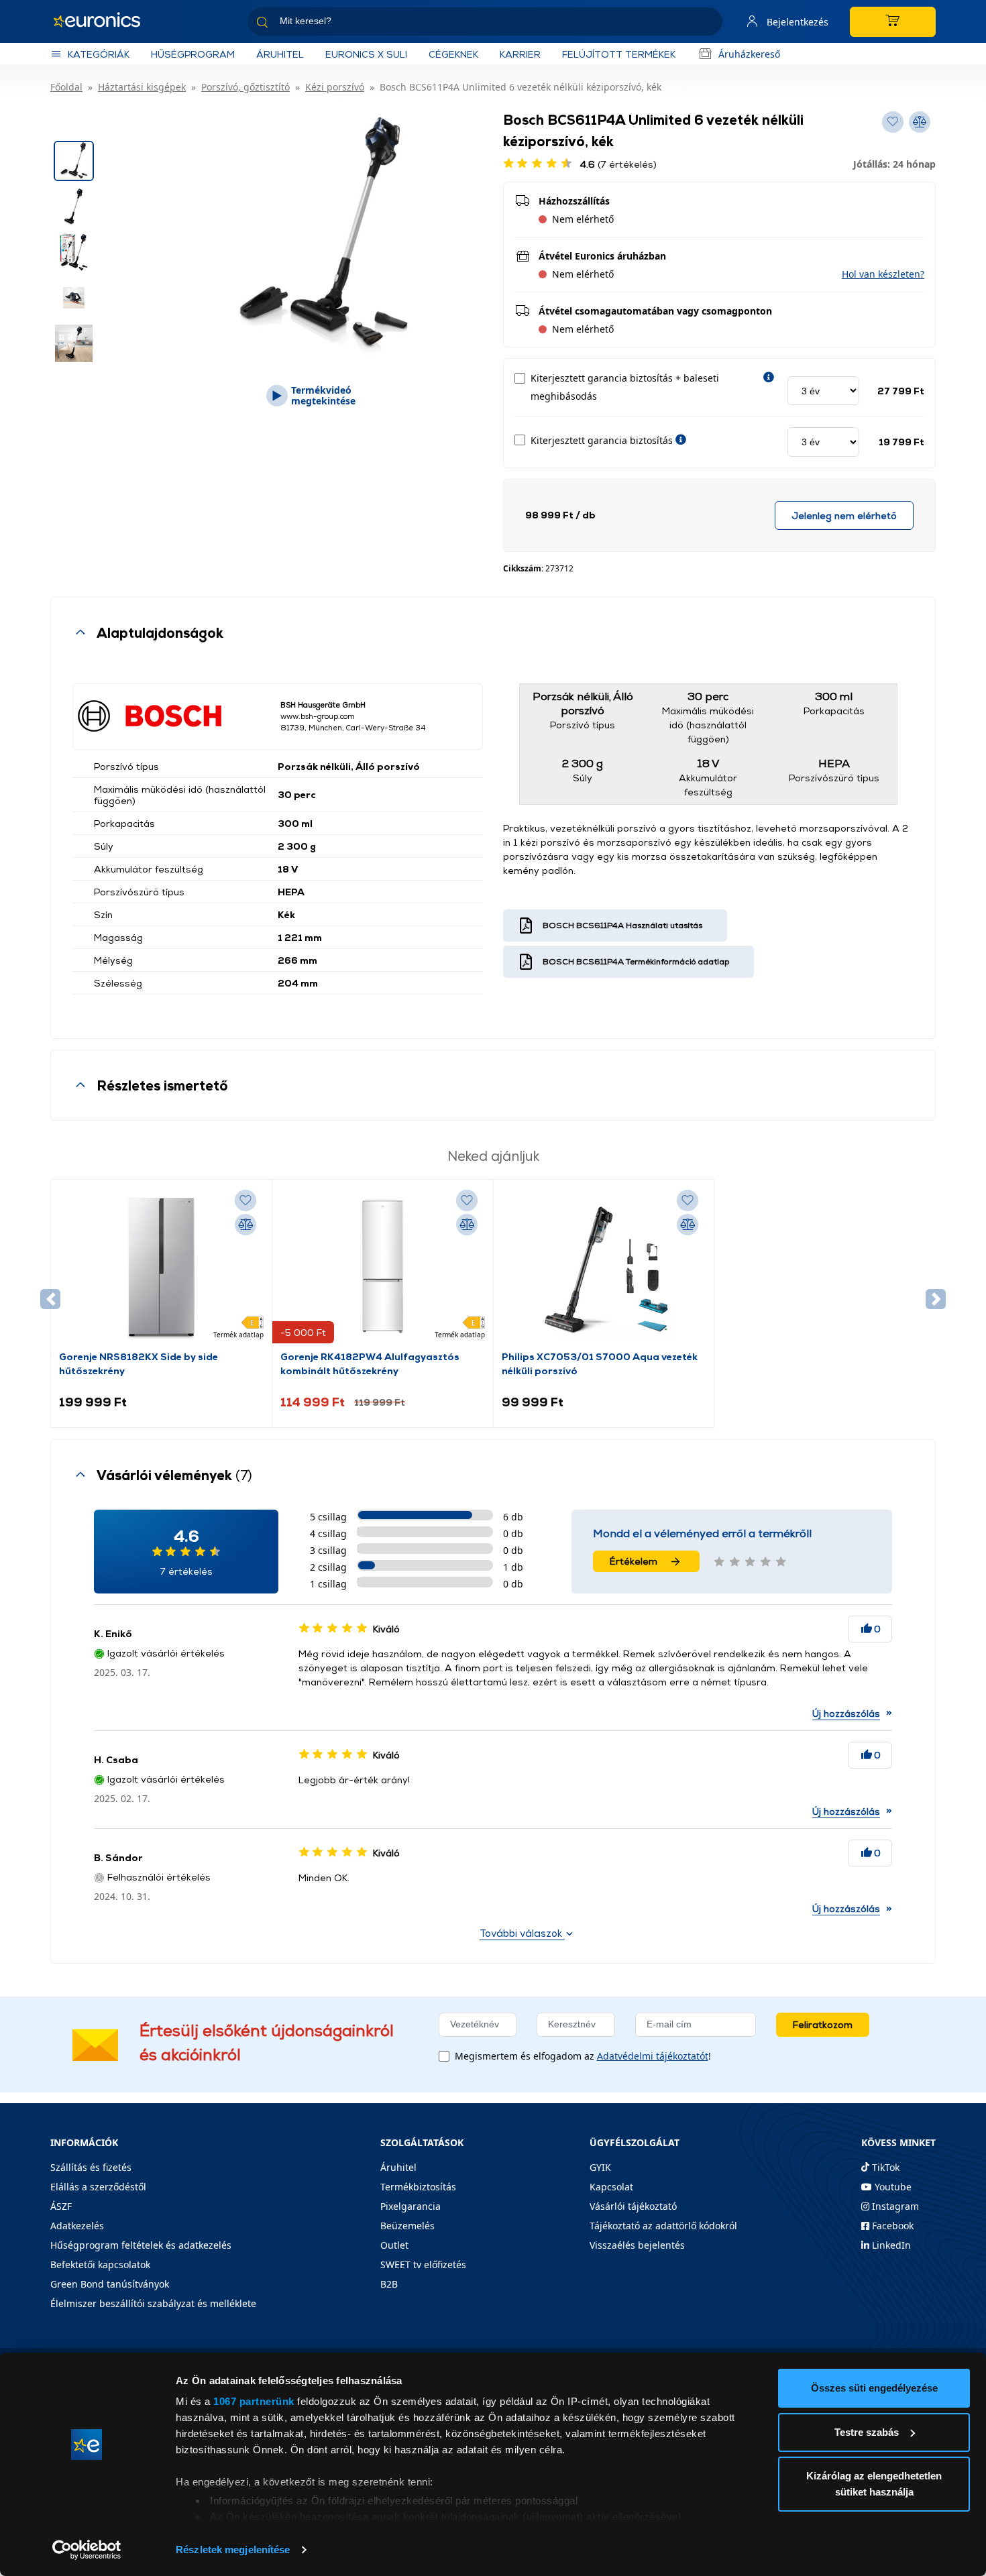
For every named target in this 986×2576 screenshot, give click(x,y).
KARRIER (520, 54)
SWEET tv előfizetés (423, 2264)
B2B (389, 2284)
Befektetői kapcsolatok (100, 2264)
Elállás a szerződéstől (98, 2187)
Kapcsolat (611, 2187)
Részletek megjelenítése (233, 2550)
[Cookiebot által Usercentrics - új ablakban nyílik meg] (87, 2550)
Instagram (894, 2206)
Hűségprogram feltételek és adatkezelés (141, 2245)
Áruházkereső (749, 54)
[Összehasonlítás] (245, 1225)
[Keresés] (707, 24)
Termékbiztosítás (418, 2187)
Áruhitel (280, 54)
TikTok (884, 2167)
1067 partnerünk (254, 2401)
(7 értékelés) (618, 164)
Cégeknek (453, 54)
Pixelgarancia (410, 2206)
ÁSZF (61, 2206)
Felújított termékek (619, 54)
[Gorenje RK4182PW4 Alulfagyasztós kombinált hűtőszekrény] (382, 1268)
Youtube (892, 2187)
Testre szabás (867, 2432)
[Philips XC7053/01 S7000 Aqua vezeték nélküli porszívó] (604, 1268)
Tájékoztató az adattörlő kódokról (663, 2226)
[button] (883, 274)
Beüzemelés (407, 2226)
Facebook (891, 2226)
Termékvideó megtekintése (323, 396)
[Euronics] (104, 21)
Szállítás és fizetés (91, 2167)
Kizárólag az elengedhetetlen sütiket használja (874, 2484)
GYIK (600, 2167)
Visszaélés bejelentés (637, 2245)
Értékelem (634, 1561)
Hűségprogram (193, 54)
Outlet (394, 2245)
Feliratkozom (823, 2024)
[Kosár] (893, 22)
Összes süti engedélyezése (874, 2388)
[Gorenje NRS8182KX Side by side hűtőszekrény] (161, 1268)
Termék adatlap (238, 1335)
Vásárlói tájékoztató (633, 2206)
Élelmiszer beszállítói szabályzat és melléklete (153, 2303)
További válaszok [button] (522, 1933)
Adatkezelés (77, 2226)
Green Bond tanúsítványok (110, 2284)
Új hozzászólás (846, 1713)
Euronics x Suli (366, 54)
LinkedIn (890, 2245)
